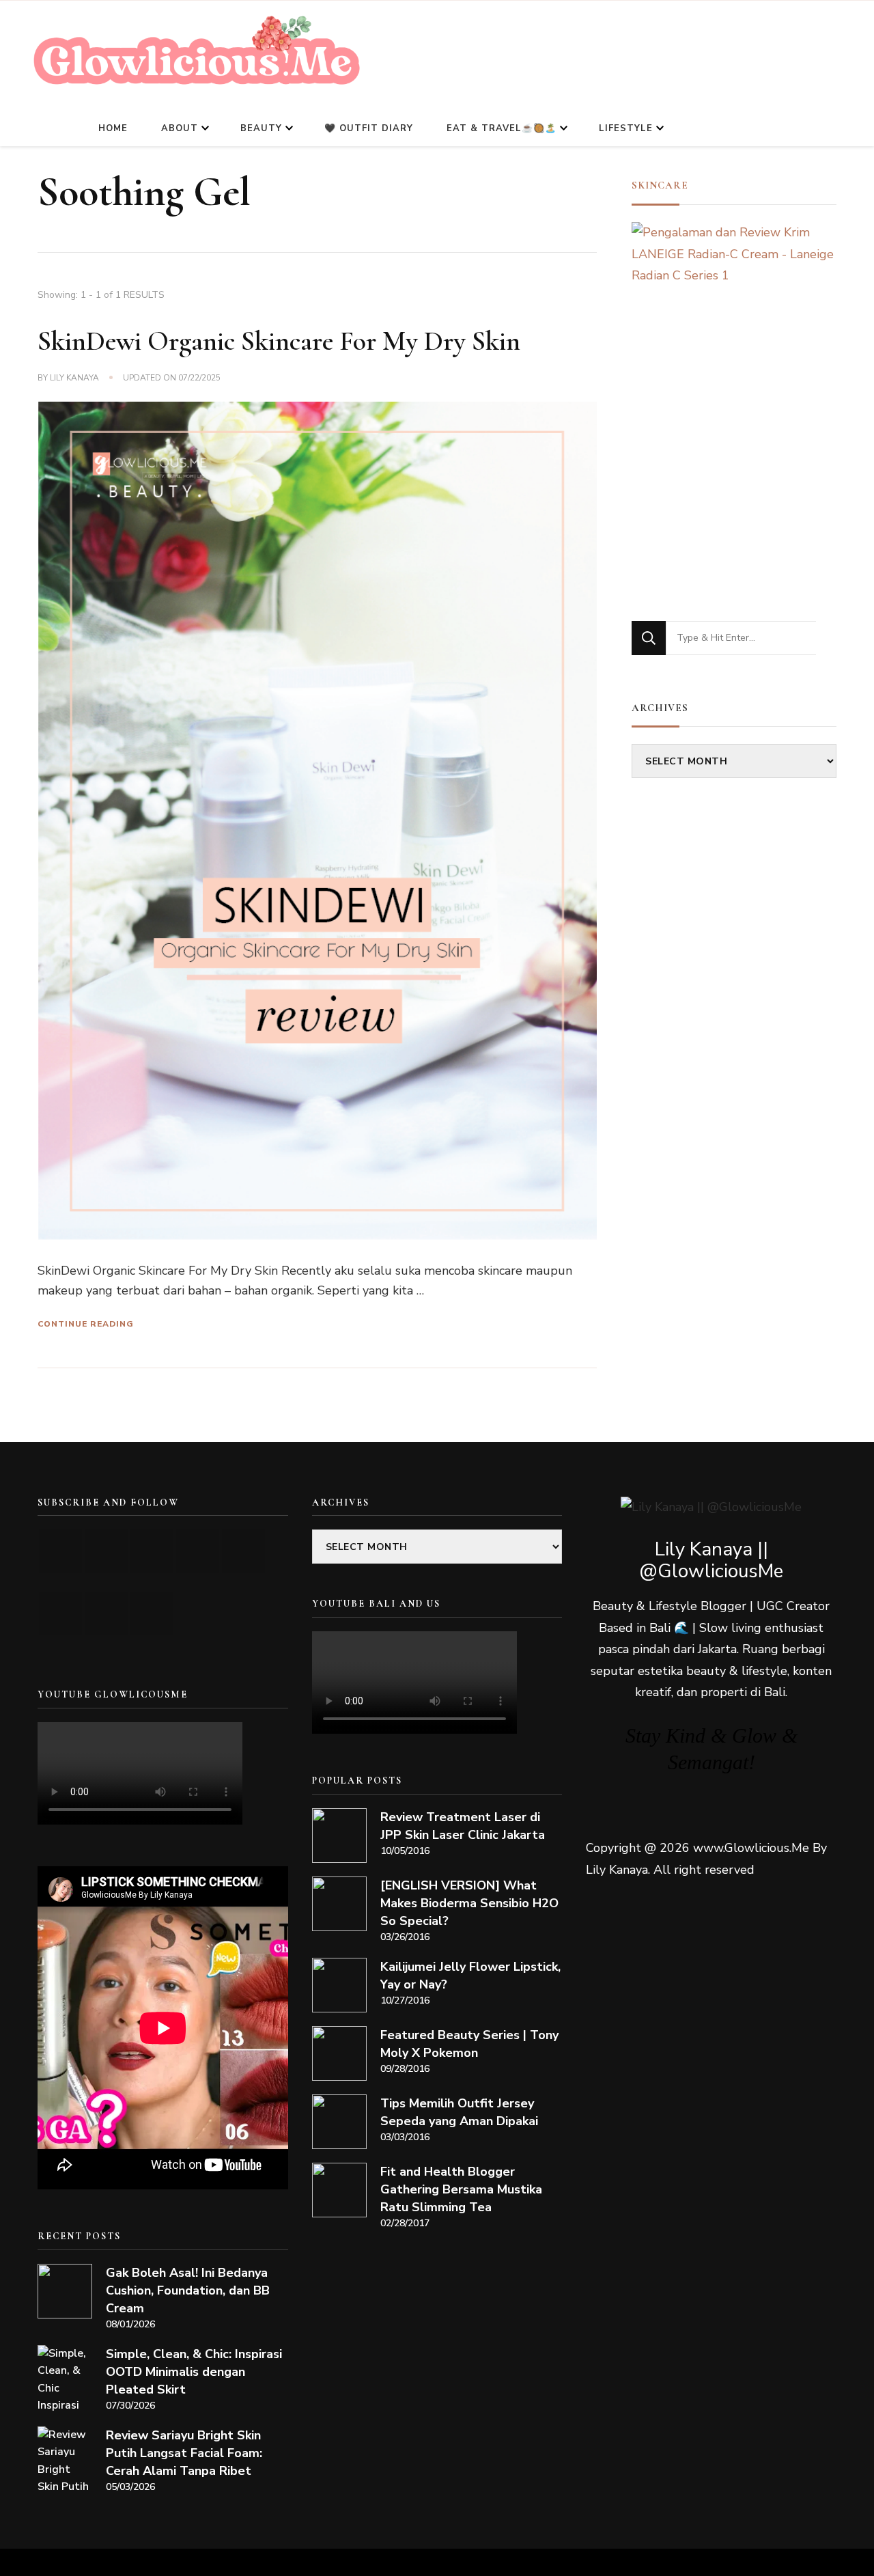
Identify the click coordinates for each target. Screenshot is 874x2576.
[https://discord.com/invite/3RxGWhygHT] (152, 1614)
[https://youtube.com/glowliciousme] (60, 1551)
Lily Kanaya (74, 378)
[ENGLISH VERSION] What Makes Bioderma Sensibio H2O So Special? (469, 1903)
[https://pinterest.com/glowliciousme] (60, 1614)
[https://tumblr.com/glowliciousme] (243, 1551)
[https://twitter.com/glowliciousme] (152, 1551)
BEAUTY (261, 128)
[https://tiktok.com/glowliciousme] (106, 1614)
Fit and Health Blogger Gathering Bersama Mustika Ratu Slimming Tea (461, 2189)
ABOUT (180, 128)
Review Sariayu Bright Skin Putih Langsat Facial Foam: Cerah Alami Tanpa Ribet (184, 2453)
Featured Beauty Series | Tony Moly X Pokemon (469, 2044)
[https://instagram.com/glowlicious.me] (106, 1551)
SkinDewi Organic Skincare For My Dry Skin (279, 341)
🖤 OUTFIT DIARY (369, 128)
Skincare (660, 185)
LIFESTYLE (626, 128)
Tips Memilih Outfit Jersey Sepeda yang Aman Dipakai (459, 2112)
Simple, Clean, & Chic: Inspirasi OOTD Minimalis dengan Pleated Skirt (194, 2372)
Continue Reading (86, 1324)
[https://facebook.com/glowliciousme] (198, 1551)
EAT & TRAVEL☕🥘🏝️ (502, 128)
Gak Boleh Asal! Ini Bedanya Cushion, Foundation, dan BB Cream (188, 2290)
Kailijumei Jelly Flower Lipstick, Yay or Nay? (470, 1976)
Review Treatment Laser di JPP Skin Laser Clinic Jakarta (463, 1826)
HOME (113, 128)
